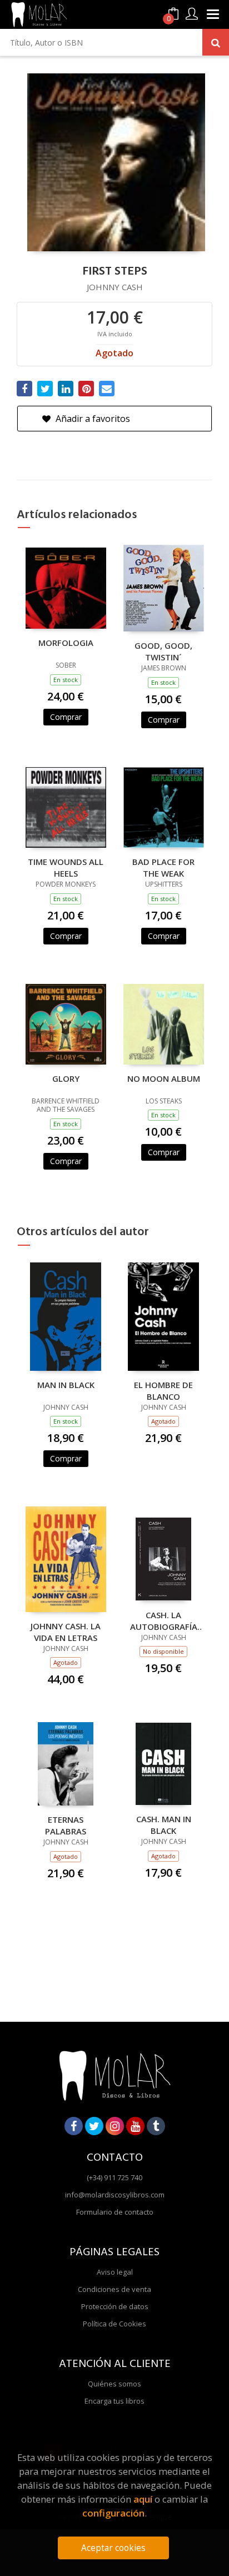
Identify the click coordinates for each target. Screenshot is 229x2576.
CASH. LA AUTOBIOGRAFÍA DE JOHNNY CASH (164, 1620)
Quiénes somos (114, 2384)
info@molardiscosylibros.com (115, 2195)
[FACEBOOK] (74, 2126)
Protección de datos (115, 2306)
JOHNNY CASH (115, 287)
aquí (143, 2499)
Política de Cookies (114, 2324)
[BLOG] (156, 2126)
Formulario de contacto (115, 2212)
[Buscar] (216, 42)
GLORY (66, 1078)
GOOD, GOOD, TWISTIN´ (163, 651)
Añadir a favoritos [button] (92, 419)
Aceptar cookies (113, 2548)
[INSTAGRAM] (115, 2126)
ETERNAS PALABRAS (66, 1825)
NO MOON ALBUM (164, 1078)
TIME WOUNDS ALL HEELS (66, 867)
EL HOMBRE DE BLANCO (163, 1390)
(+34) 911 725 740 (114, 2177)
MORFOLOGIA (66, 643)
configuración (113, 2513)
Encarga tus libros (114, 2401)
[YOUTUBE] (135, 2126)
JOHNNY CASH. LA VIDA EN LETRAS (66, 1632)
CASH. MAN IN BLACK (164, 1824)
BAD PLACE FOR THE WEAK (163, 867)
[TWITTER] (94, 2126)
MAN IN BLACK (66, 1385)
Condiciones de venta (114, 2289)
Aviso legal (115, 2272)
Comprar (66, 717)
